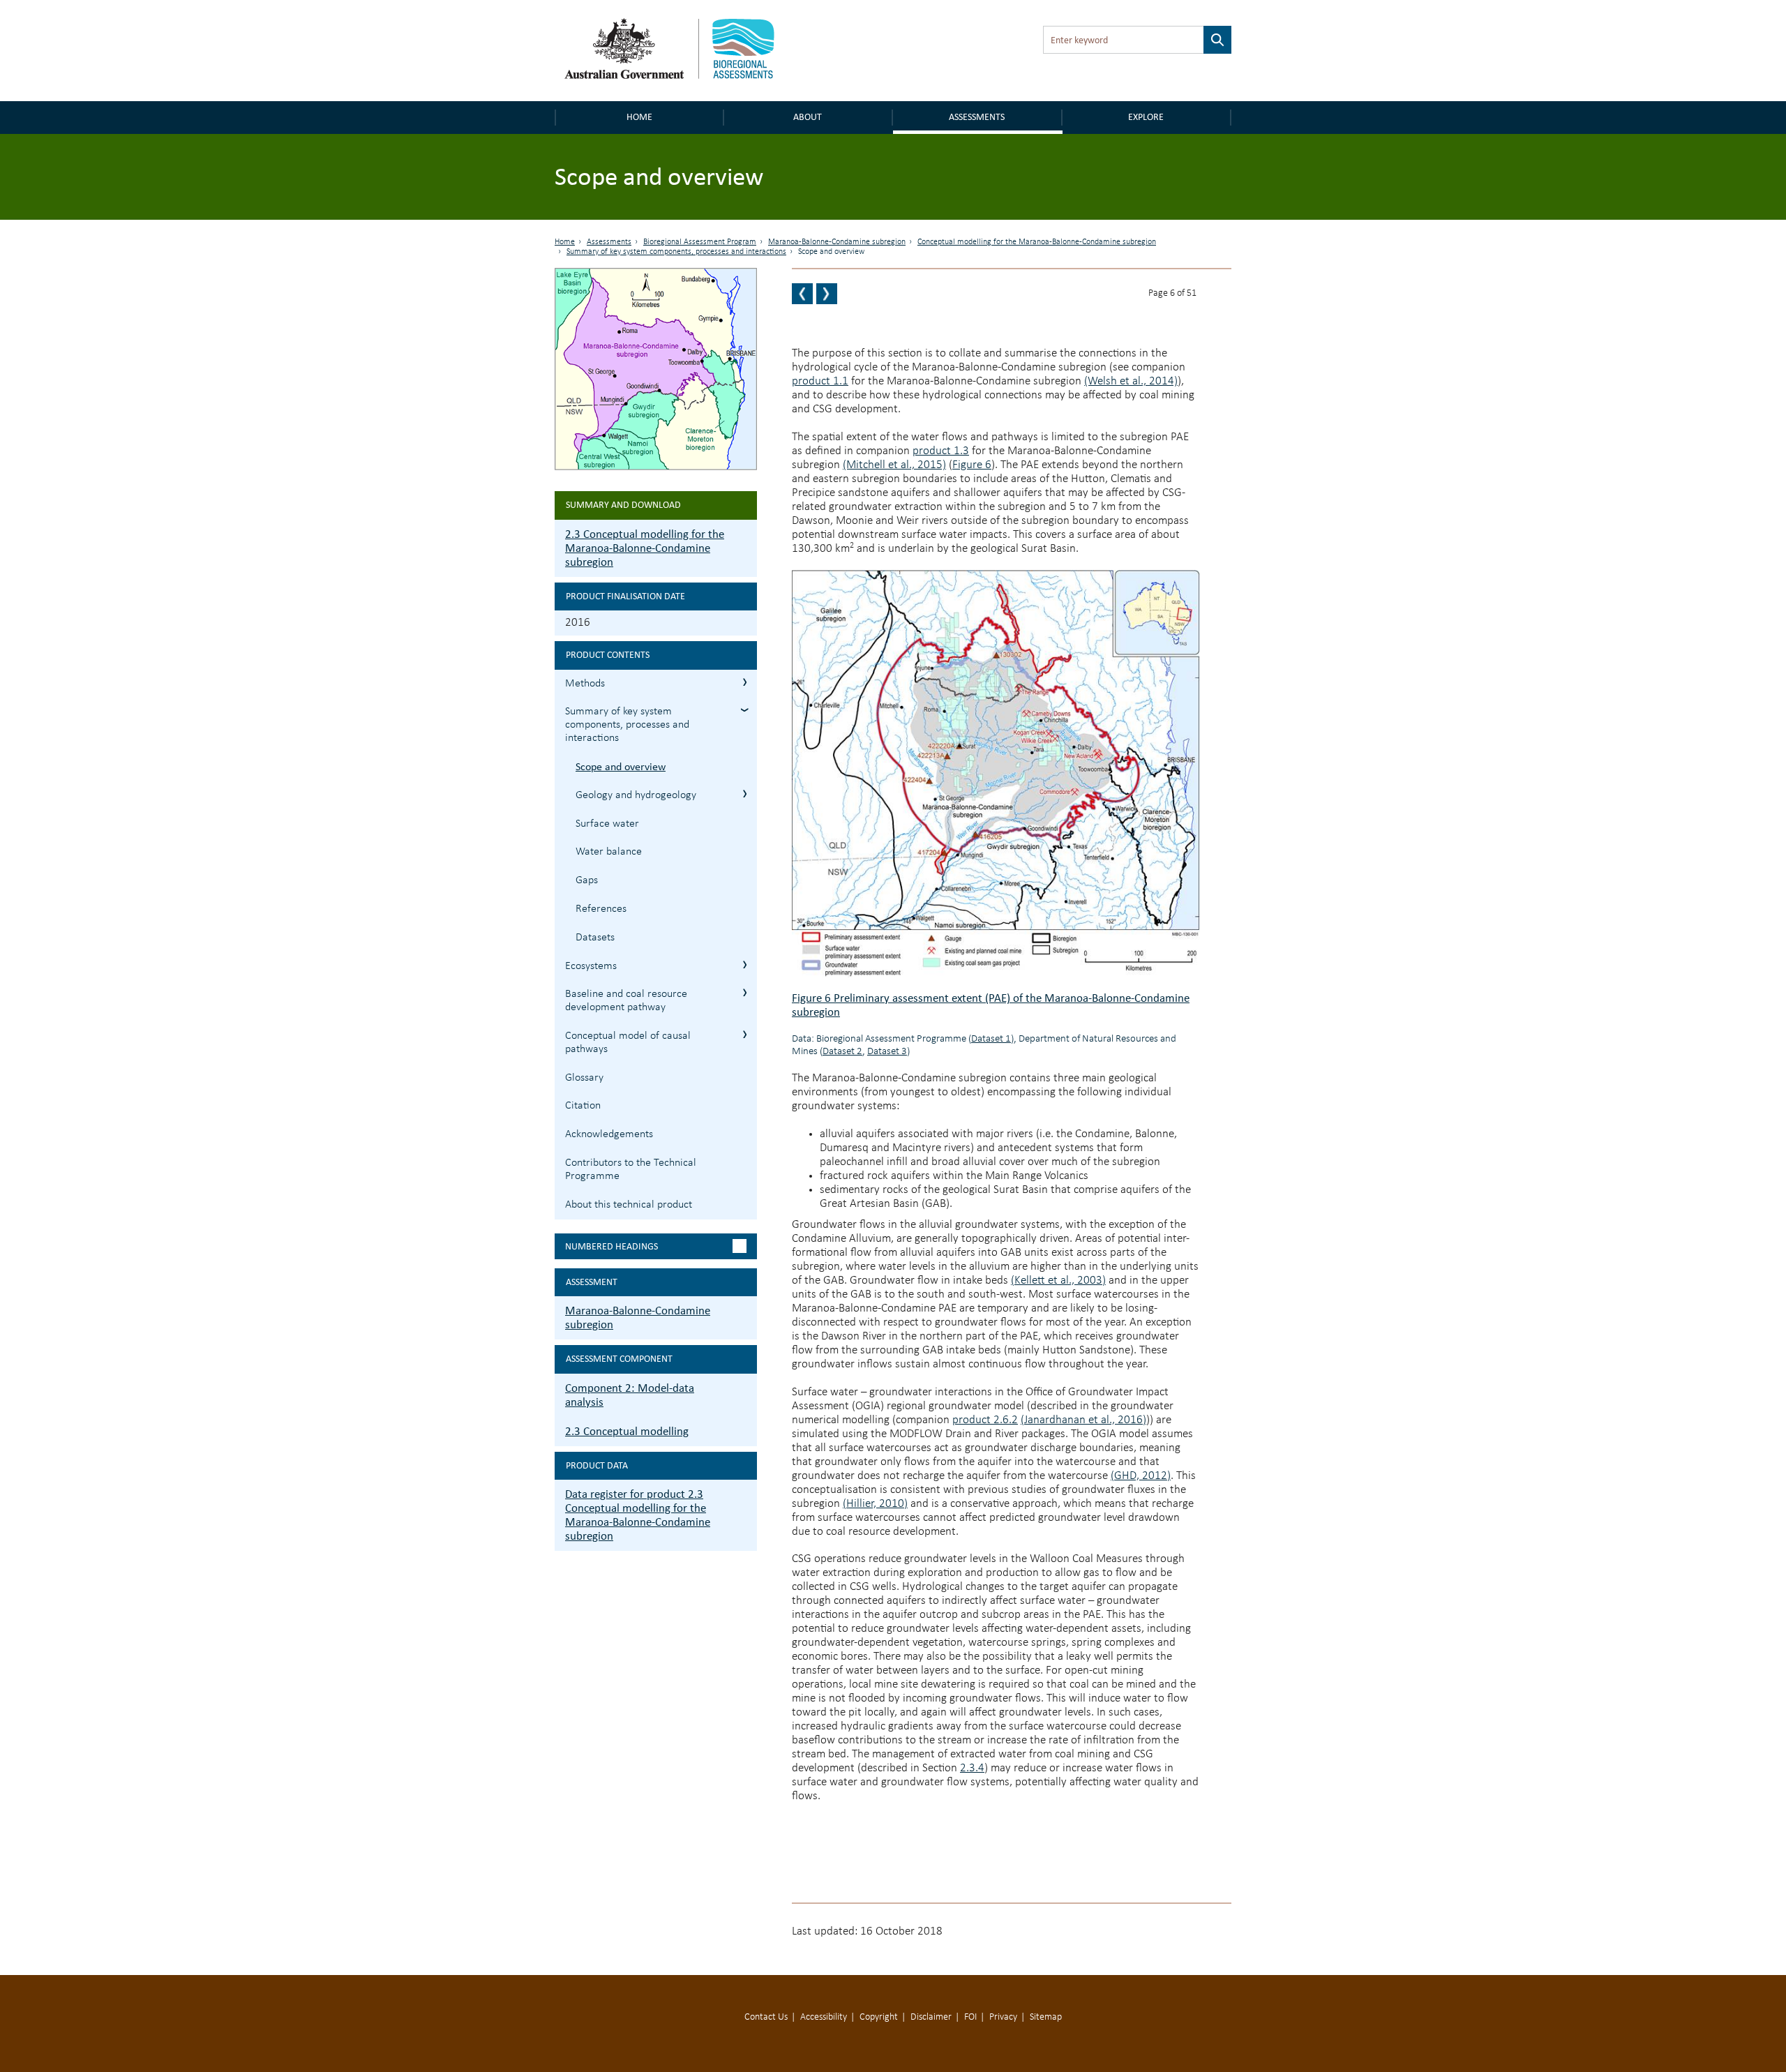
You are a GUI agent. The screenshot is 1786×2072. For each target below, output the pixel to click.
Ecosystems (591, 966)
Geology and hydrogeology (636, 795)
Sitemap (1046, 2017)
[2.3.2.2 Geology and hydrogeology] (827, 294)
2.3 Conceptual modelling (627, 1431)
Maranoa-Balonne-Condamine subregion (837, 242)
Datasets (595, 938)
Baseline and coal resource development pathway (626, 1001)
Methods (585, 684)
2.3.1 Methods (745, 682)
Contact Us (766, 2017)
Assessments (977, 117)
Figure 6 (972, 465)
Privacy (1003, 2017)
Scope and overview (621, 766)
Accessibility (824, 2017)
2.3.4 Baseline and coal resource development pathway (745, 992)
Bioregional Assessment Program (700, 242)
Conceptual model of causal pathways (628, 1043)
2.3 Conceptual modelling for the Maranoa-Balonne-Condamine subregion (645, 548)
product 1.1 (820, 381)
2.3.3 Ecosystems (745, 964)
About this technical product (629, 1205)
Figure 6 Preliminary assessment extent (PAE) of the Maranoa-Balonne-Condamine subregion (991, 1005)
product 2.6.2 (985, 1420)
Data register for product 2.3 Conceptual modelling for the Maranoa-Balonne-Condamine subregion (638, 1515)
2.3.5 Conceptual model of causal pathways (745, 1034)
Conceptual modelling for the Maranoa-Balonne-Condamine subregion (1037, 242)
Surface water (607, 824)
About (808, 117)
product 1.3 (941, 451)
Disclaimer (931, 2017)
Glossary (584, 1078)
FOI (970, 2017)
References (601, 909)
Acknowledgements (609, 1134)
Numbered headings (611, 1246)
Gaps (587, 880)
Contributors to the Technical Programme (631, 1170)
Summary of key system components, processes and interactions (676, 252)
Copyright (879, 2017)
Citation (583, 1106)
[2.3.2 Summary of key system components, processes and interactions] (802, 294)
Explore (1146, 117)
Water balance (609, 852)
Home (639, 117)
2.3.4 (972, 1768)
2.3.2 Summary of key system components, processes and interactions (745, 710)
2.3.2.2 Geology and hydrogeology (745, 794)
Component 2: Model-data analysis (630, 1395)
